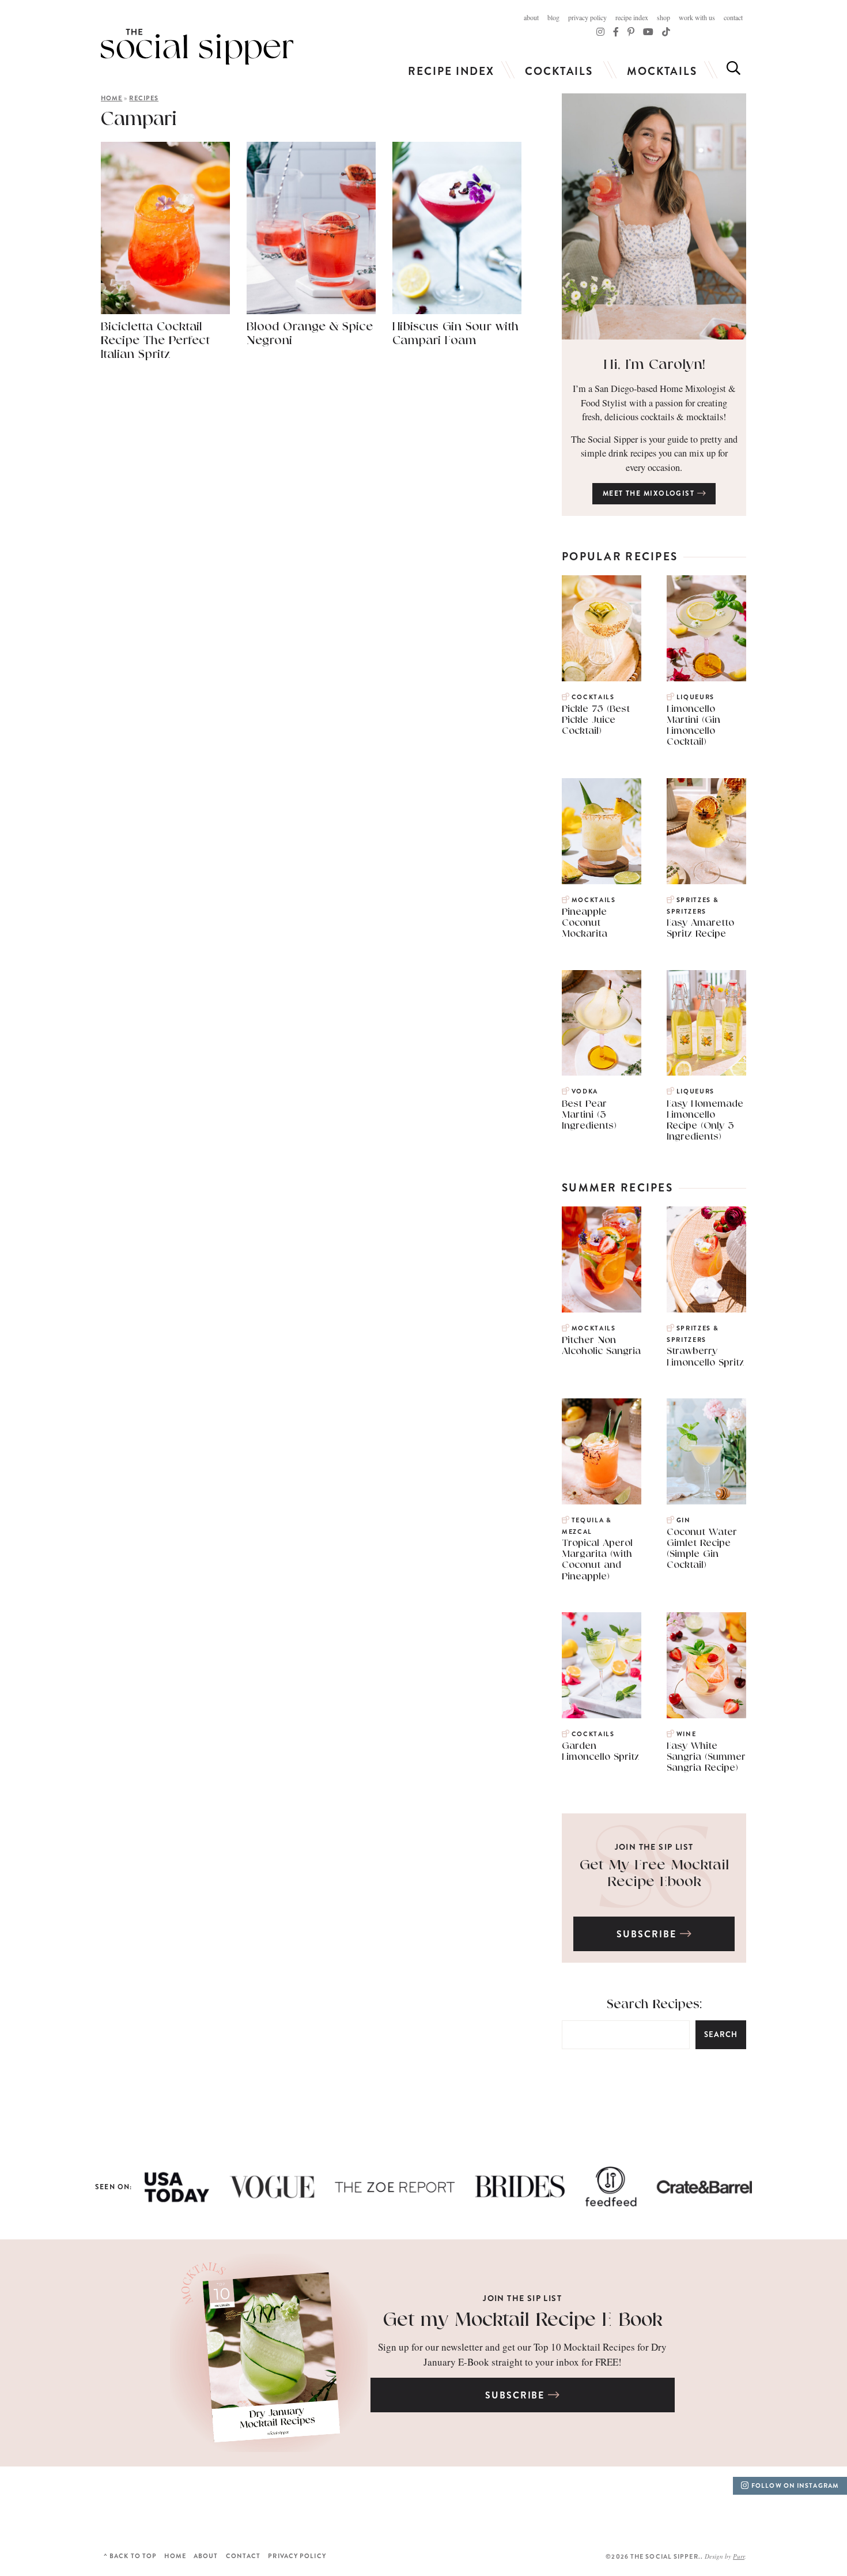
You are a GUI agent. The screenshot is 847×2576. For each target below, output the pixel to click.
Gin (684, 1520)
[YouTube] (648, 31)
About (531, 17)
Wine (686, 1734)
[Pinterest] (631, 31)
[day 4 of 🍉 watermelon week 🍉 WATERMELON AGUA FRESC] (583, 2507)
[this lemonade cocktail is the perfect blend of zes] (265, 2507)
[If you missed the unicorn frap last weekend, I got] (159, 2507)
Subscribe (648, 1934)
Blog (553, 17)
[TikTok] (616, 31)
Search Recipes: (654, 2004)
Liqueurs (695, 697)
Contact (733, 17)
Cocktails (559, 71)
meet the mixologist (650, 493)
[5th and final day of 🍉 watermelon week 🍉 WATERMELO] (477, 2507)
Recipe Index (632, 17)
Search (721, 2034)
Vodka (585, 1091)
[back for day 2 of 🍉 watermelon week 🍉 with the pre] (794, 2507)
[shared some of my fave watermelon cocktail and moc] (370, 2507)
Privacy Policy (587, 17)
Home (111, 98)
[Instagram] (600, 31)
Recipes (144, 98)
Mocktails (662, 71)
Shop (663, 17)
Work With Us (697, 17)
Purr (739, 2556)
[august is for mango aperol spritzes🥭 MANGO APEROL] (53, 2507)
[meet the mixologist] (654, 216)
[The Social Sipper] (197, 47)
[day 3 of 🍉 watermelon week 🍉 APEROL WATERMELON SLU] (689, 2507)
